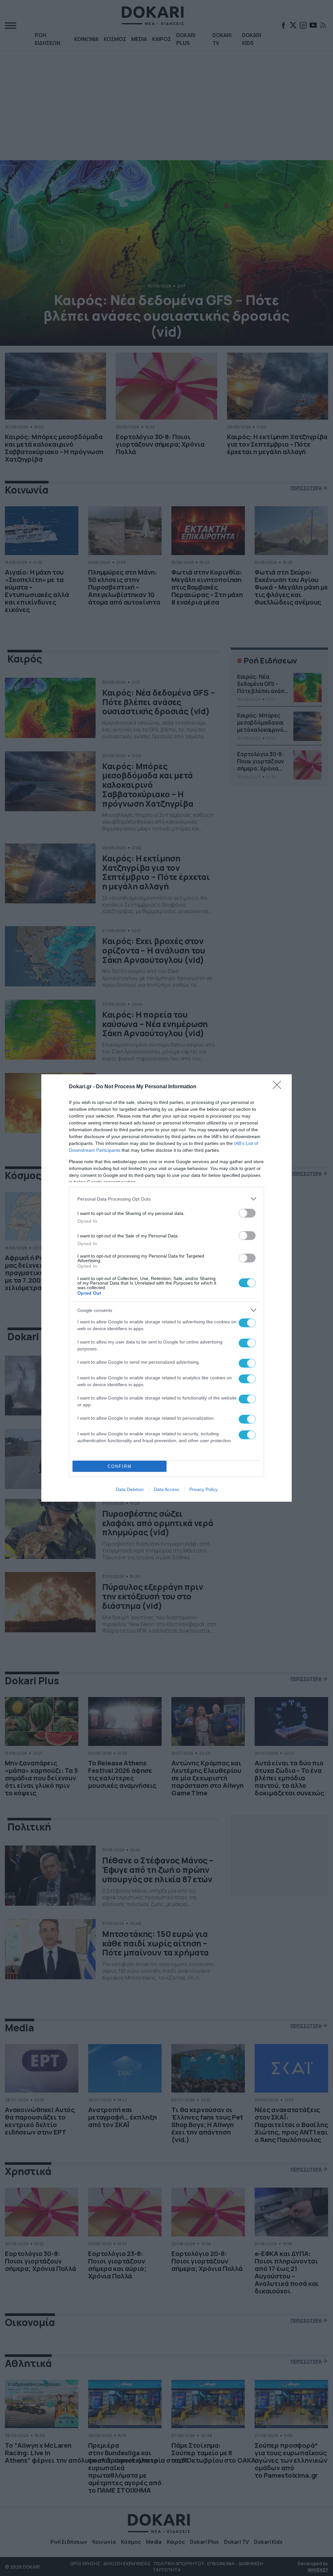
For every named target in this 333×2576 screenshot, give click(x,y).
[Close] (279, 1087)
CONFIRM (120, 1466)
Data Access (166, 1489)
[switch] (247, 1213)
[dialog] (166, 1288)
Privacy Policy (203, 1489)
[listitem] (166, 1199)
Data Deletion (130, 1489)
